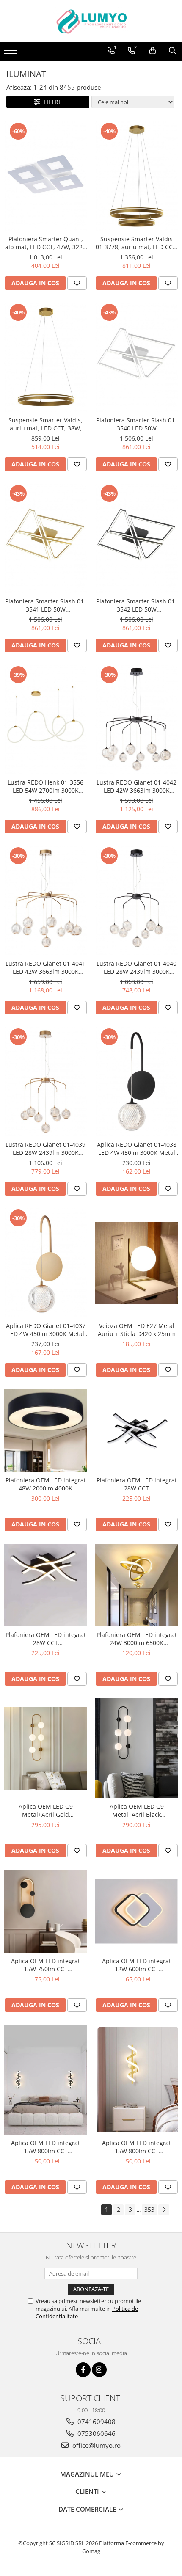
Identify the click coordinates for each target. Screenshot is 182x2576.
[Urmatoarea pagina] (164, 2210)
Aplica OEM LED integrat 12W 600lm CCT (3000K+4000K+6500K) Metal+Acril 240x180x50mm (137, 1965)
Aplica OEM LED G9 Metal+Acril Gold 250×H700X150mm (46, 1810)
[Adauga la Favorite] (77, 283)
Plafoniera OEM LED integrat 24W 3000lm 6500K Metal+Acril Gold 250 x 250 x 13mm (137, 1639)
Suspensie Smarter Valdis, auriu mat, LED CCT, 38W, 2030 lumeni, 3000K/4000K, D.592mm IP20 (46, 424)
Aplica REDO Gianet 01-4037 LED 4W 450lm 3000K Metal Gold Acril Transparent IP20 (46, 1330)
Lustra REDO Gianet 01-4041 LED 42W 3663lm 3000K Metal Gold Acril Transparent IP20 (46, 967)
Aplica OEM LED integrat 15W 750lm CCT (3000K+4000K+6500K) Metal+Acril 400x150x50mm (46, 1965)
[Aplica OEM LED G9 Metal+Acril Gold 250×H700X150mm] (45, 1748)
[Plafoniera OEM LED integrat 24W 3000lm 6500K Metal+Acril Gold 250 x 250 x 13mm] (136, 1585)
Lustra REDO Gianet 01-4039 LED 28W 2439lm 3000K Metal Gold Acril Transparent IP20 (46, 1149)
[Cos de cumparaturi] (153, 51)
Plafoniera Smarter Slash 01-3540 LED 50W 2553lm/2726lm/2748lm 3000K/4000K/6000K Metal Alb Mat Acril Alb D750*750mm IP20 (136, 424)
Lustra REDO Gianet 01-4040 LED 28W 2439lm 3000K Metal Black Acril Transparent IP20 (136, 967)
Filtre (51, 102)
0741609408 (96, 2422)
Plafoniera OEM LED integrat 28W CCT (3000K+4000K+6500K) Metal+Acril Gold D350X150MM (46, 1639)
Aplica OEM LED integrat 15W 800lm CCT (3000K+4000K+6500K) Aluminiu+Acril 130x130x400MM (45, 2147)
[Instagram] (99, 2370)
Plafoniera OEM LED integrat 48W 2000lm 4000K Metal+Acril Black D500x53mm (46, 1484)
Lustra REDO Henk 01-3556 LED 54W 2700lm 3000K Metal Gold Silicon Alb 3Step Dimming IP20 (45, 786)
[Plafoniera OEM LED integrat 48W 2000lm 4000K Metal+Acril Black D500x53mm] (45, 1431)
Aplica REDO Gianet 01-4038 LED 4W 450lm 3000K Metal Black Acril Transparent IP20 (137, 1149)
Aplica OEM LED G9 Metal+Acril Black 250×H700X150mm (137, 1810)
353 (149, 2209)
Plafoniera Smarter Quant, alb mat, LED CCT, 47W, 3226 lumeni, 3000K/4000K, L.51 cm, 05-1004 (45, 243)
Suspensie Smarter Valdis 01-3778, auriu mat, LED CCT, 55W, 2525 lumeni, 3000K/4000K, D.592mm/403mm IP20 (137, 243)
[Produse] (12, 53)
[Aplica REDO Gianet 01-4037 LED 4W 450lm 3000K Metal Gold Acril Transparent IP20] (45, 1263)
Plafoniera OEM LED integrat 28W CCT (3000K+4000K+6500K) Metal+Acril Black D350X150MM (137, 1484)
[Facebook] (83, 2370)
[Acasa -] (91, 21)
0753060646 (96, 2433)
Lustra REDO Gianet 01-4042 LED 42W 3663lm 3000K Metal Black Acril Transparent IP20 (136, 786)
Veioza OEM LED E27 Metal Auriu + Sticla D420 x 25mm (137, 1330)
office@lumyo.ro (96, 2445)
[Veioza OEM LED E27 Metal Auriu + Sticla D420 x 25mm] (136, 1263)
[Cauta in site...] (172, 51)
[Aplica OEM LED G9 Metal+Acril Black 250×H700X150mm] (136, 1748)
